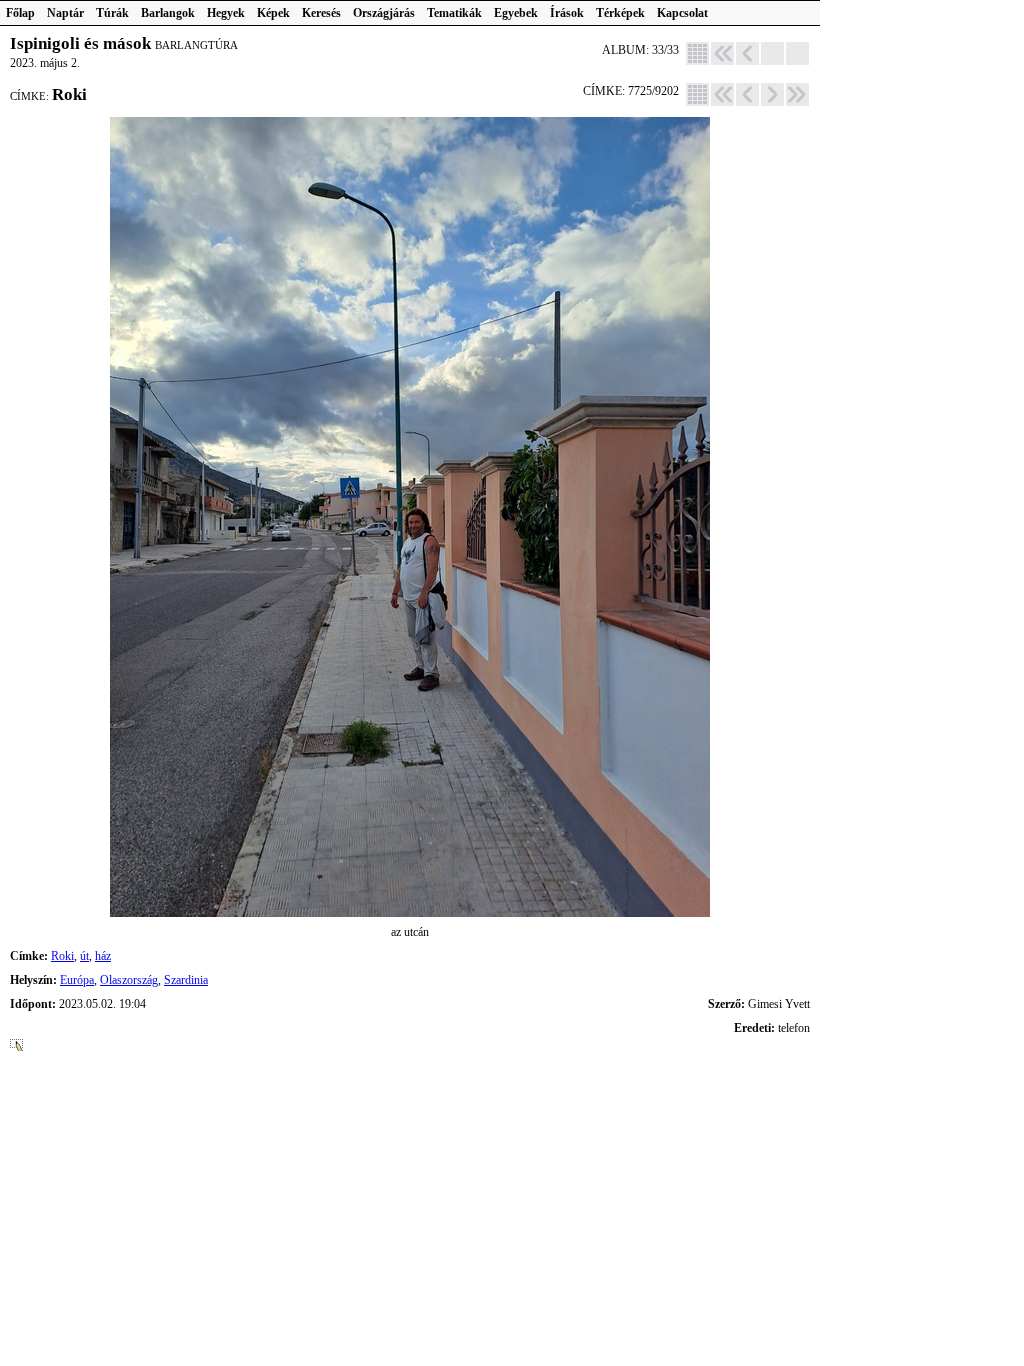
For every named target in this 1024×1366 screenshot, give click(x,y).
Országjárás (384, 13)
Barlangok (168, 13)
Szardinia (186, 980)
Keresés (321, 13)
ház (103, 956)
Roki (62, 956)
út (84, 956)
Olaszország (129, 980)
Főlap (20, 13)
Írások (567, 13)
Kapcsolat (682, 13)
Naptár (65, 13)
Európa (77, 980)
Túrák (112, 13)
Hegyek (226, 13)
